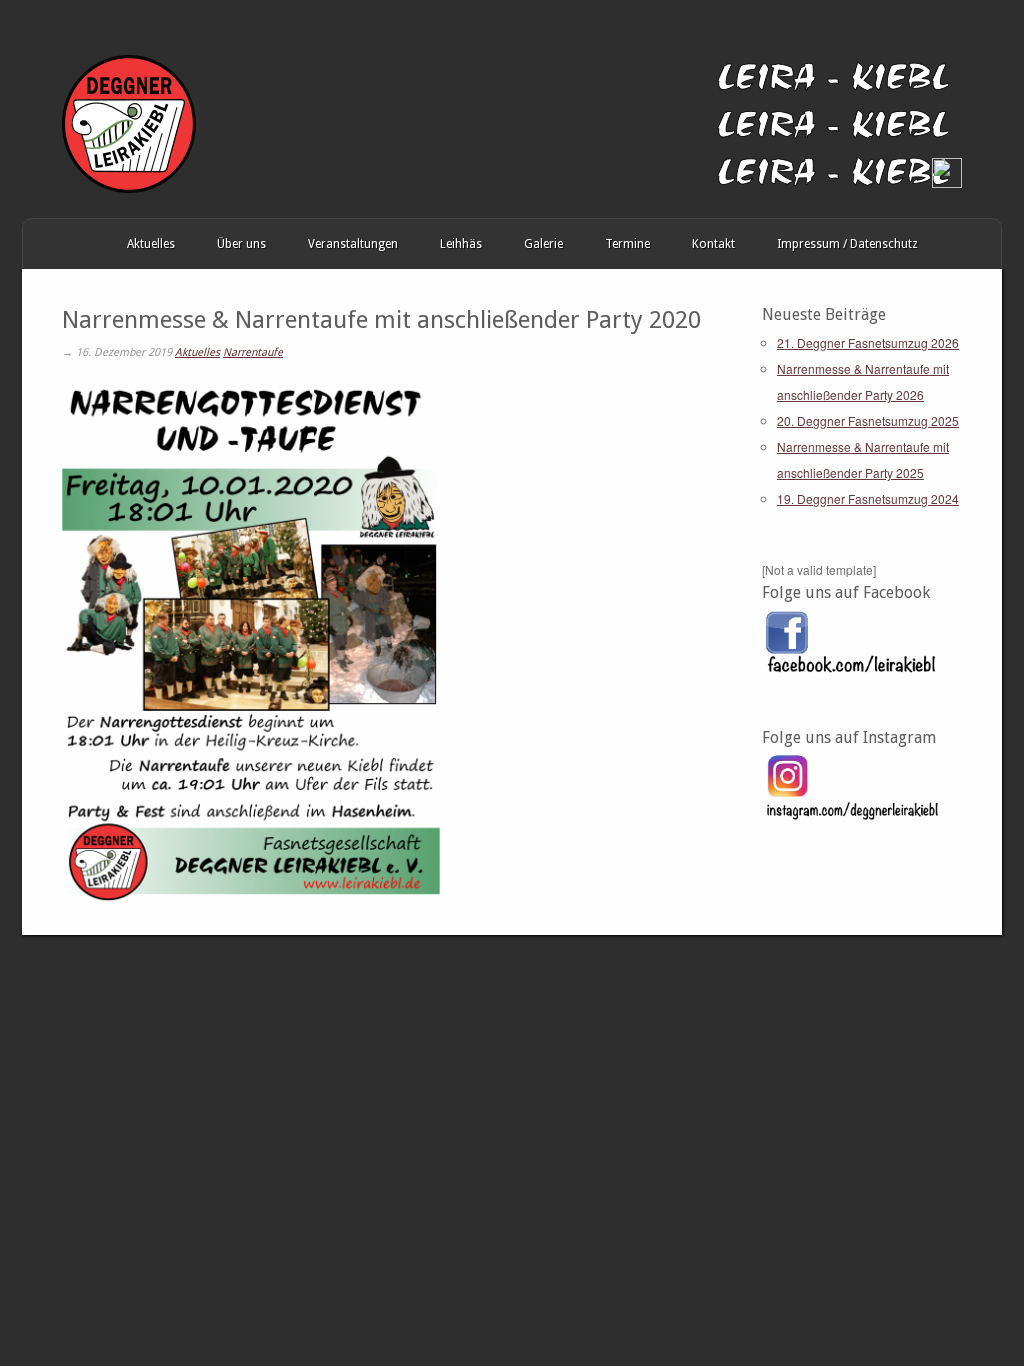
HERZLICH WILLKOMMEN (85, 244)
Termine (627, 244)
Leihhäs (461, 244)
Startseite (43, 244)
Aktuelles (151, 244)
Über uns (241, 244)
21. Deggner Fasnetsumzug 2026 (868, 342)
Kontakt (713, 244)
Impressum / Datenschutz (847, 244)
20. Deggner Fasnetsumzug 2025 (868, 420)
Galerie (543, 244)
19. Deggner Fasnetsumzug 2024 (868, 498)
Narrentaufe (253, 352)
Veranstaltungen (353, 244)
